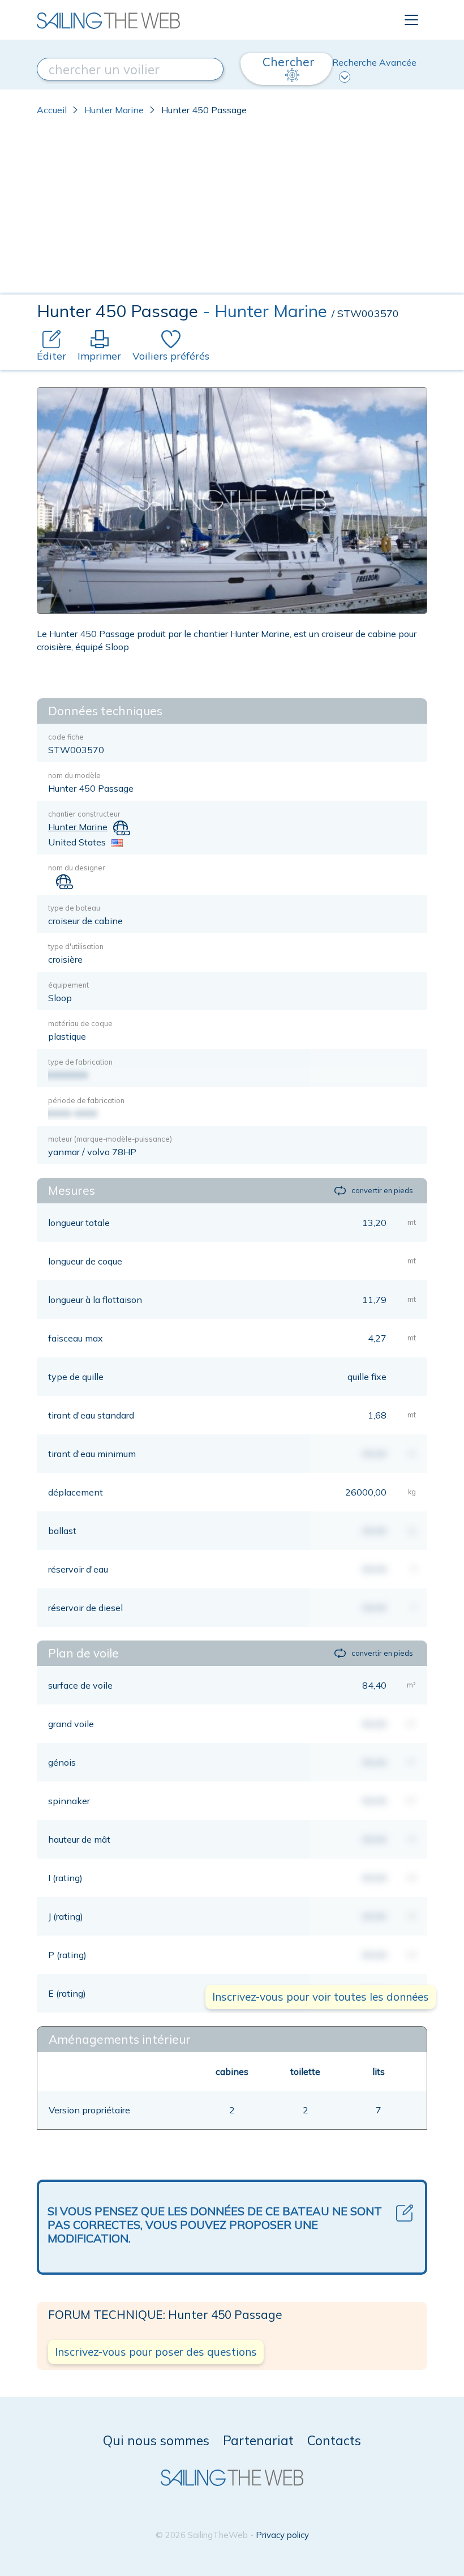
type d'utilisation (76, 946)
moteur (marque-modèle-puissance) (110, 1139)
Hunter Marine (114, 110)
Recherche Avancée (374, 62)
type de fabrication (80, 1062)
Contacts (334, 2440)
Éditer (51, 356)
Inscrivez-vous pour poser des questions (156, 2352)
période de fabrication (86, 1100)
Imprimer (99, 356)
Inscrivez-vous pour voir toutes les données (321, 1997)
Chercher (289, 62)
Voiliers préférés (171, 356)
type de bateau (74, 908)
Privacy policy (282, 2535)
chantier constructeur (84, 814)
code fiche (66, 737)
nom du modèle (74, 775)
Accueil (52, 110)
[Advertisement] (232, 210)
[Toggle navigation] (411, 20)
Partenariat (258, 2440)
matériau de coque (80, 1023)
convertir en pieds (382, 1190)
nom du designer (77, 868)
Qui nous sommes (156, 2440)
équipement (68, 985)
